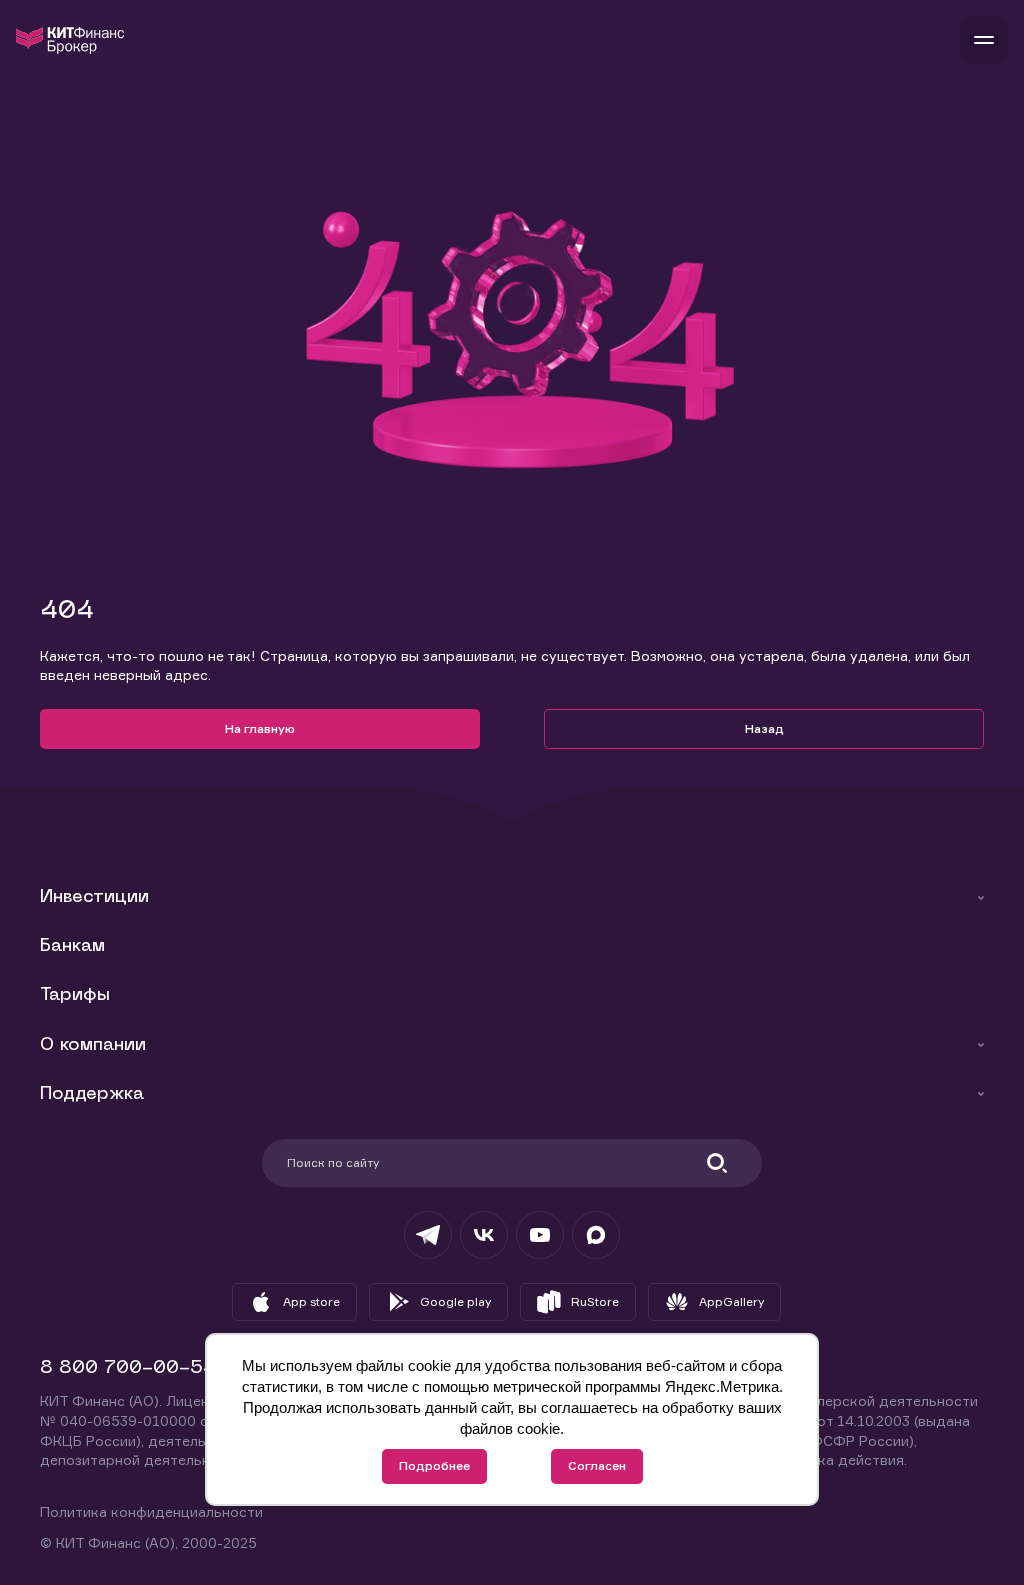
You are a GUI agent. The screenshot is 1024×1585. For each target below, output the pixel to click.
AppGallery (731, 1301)
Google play (455, 1301)
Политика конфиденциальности (151, 1511)
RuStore (595, 1301)
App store (311, 1301)
